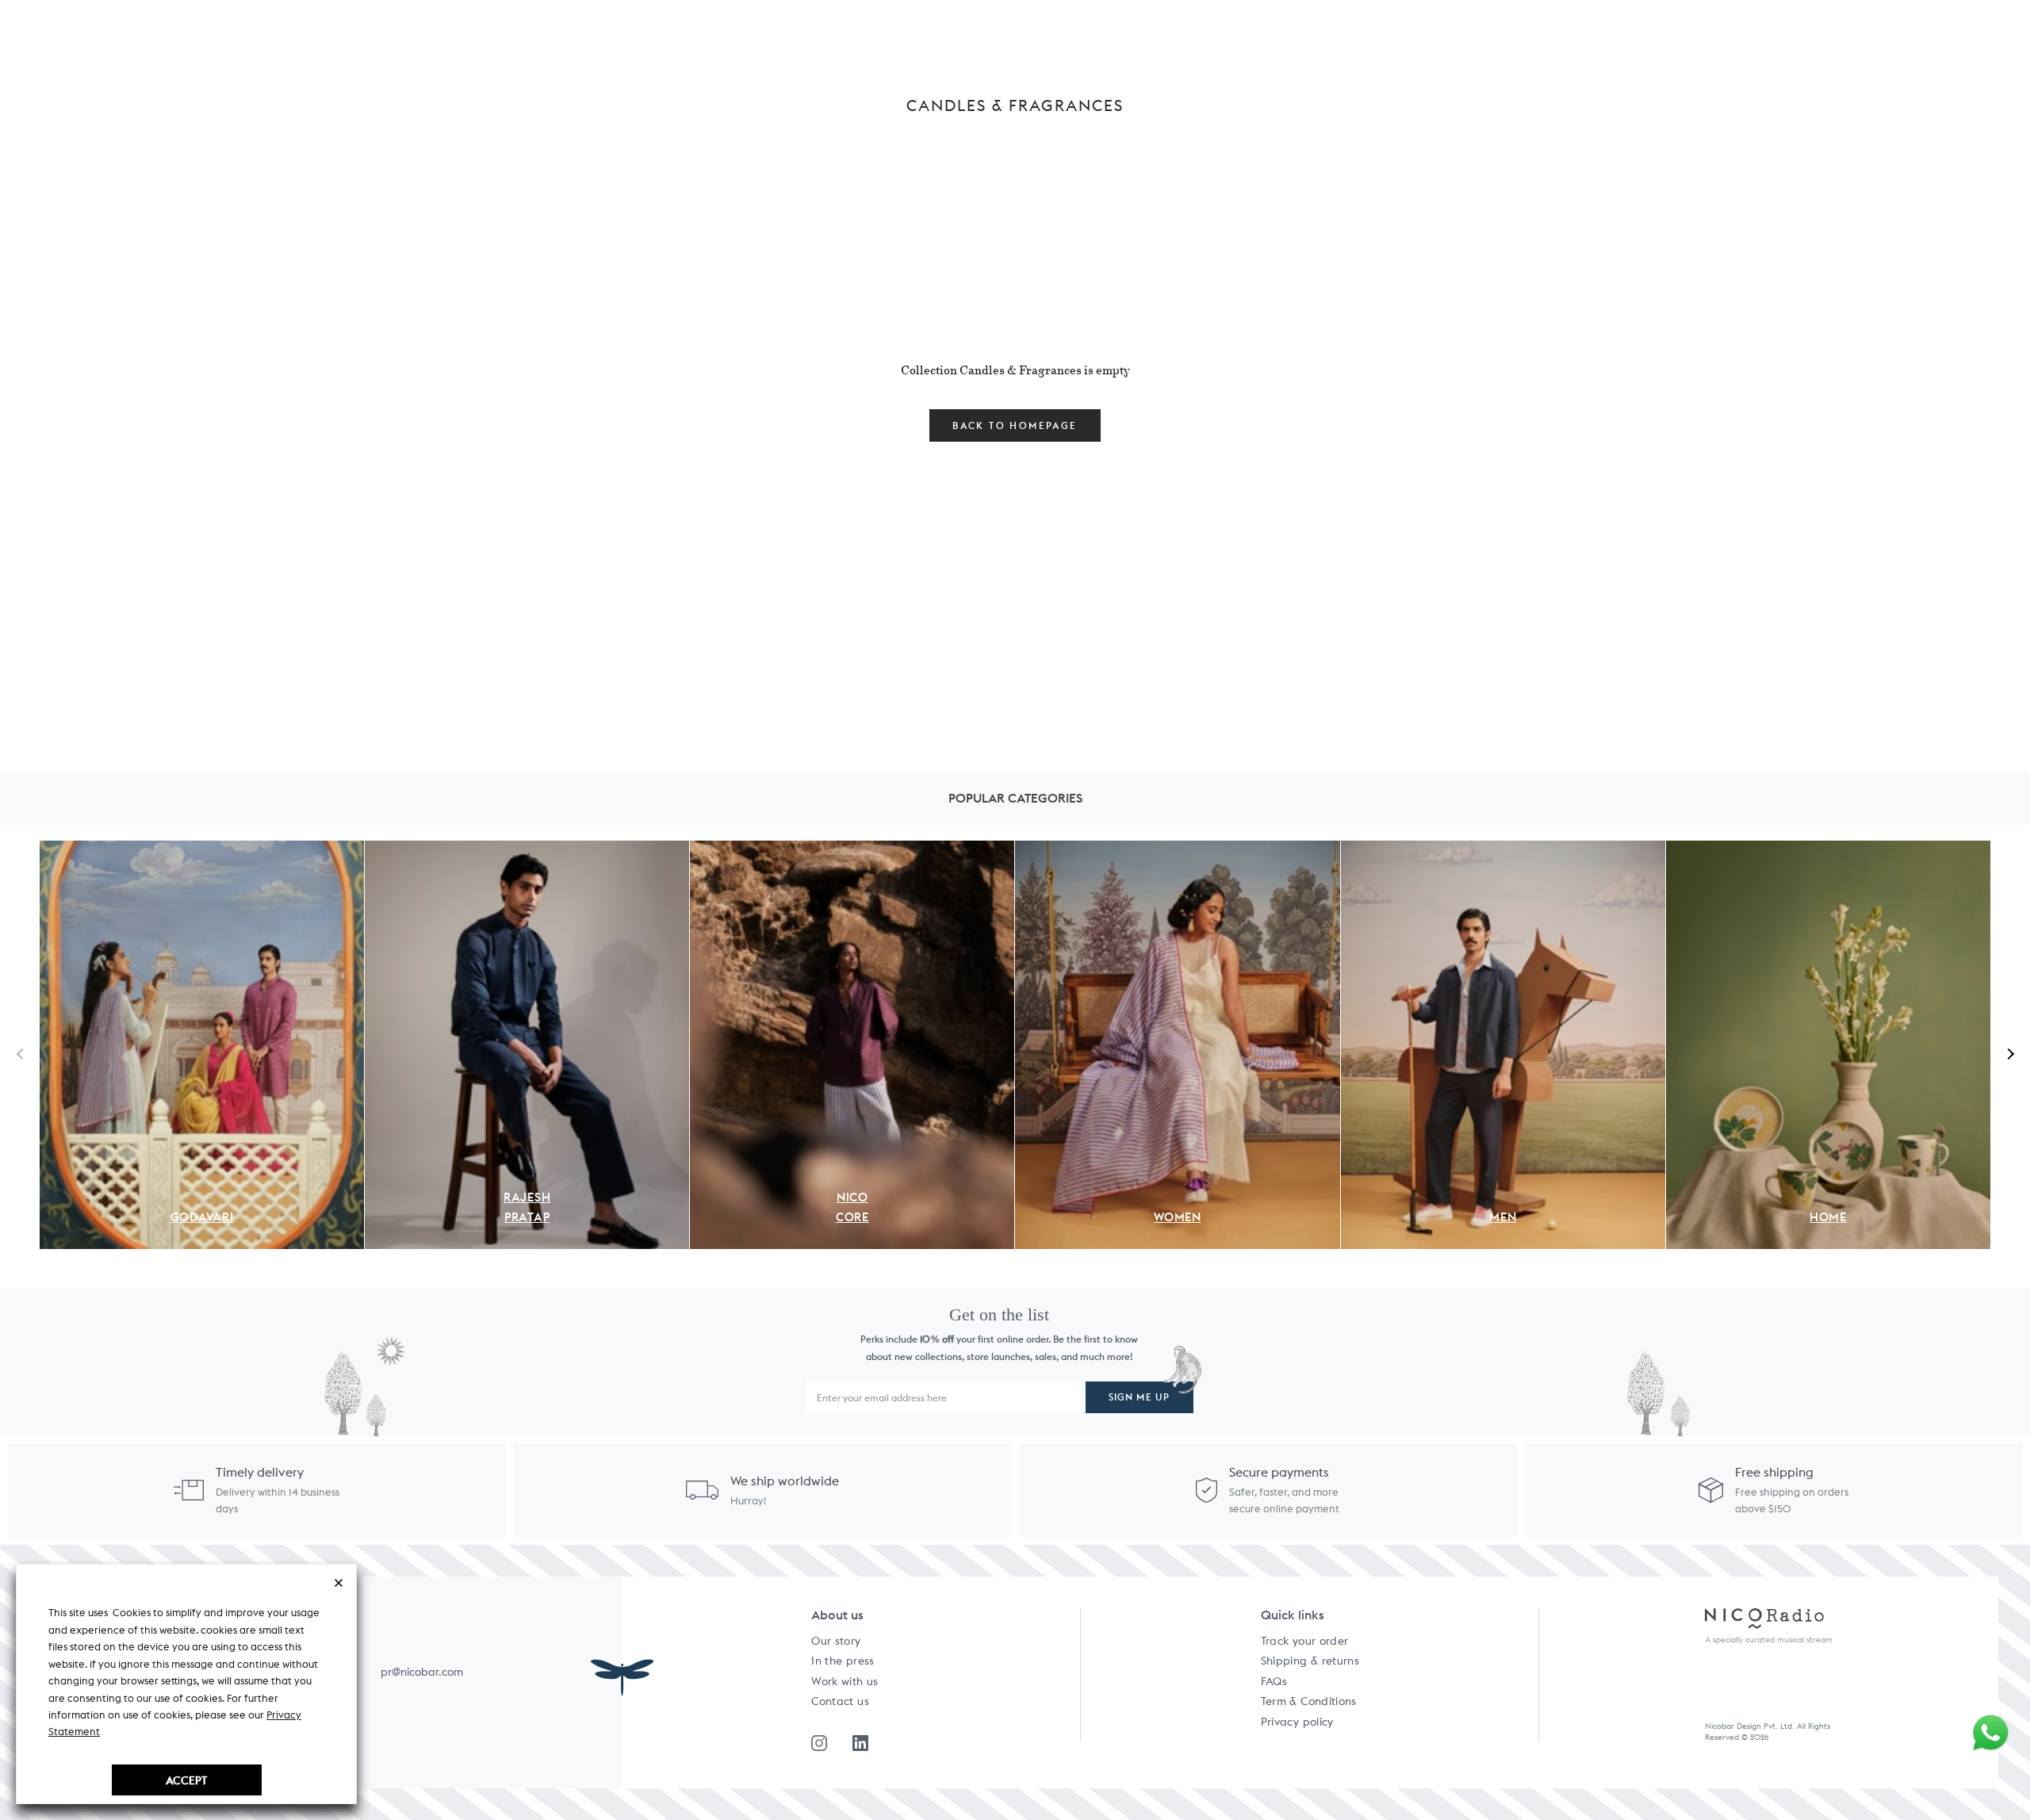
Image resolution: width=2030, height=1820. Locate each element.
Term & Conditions (1309, 1701)
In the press (843, 1661)
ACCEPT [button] (186, 1780)
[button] (2008, 1053)
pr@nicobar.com (422, 1672)
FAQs (1274, 1681)
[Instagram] (819, 1743)
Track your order (1305, 1641)
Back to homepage (1015, 425)
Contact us (840, 1701)
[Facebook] (860, 1743)
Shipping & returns (1310, 1661)
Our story (836, 1641)
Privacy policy (1297, 1722)
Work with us (845, 1681)
